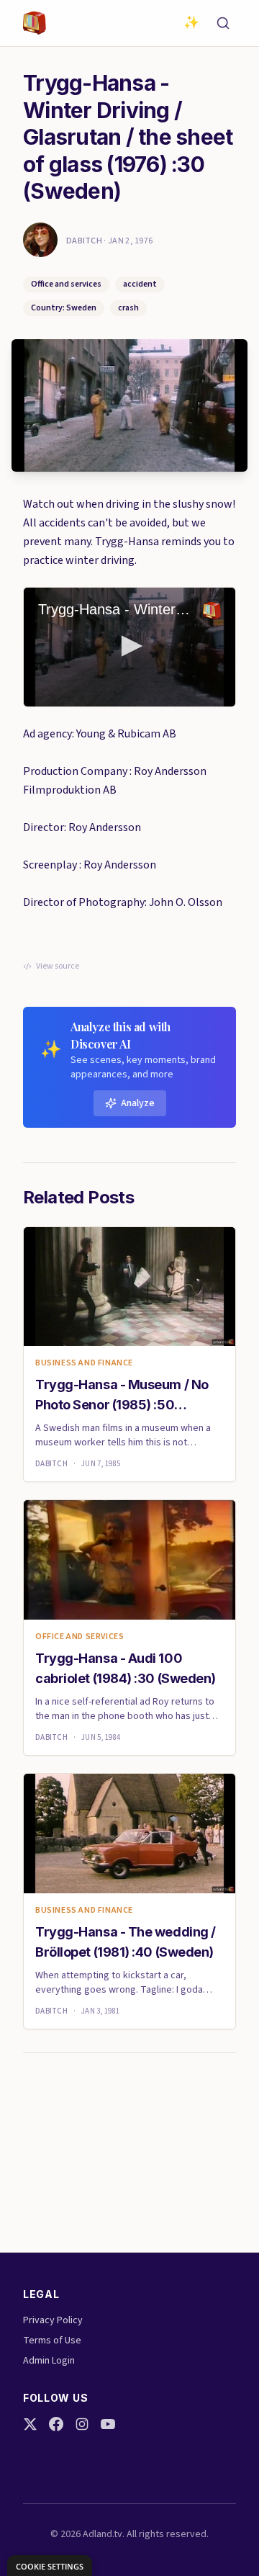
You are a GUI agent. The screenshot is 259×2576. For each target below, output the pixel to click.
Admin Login (49, 2361)
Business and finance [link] (84, 1363)
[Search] (223, 23)
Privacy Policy (53, 2320)
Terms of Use (52, 2341)
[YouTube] (108, 2424)
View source (58, 966)
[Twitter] (30, 2424)
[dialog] (50, 2566)
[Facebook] (56, 2424)
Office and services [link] (79, 1637)
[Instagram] (82, 2424)
